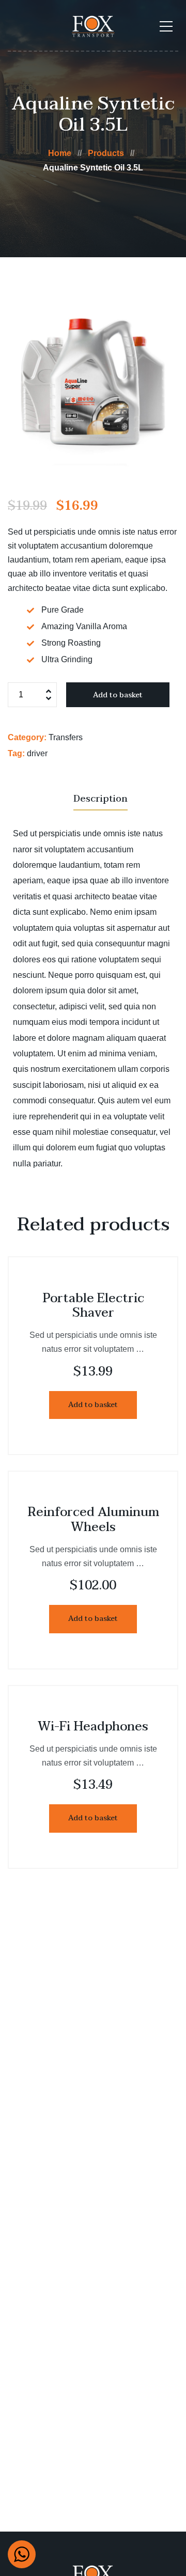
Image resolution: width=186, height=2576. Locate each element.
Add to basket (118, 695)
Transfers (66, 737)
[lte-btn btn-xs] (93, 1405)
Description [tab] (100, 799)
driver (37, 753)
